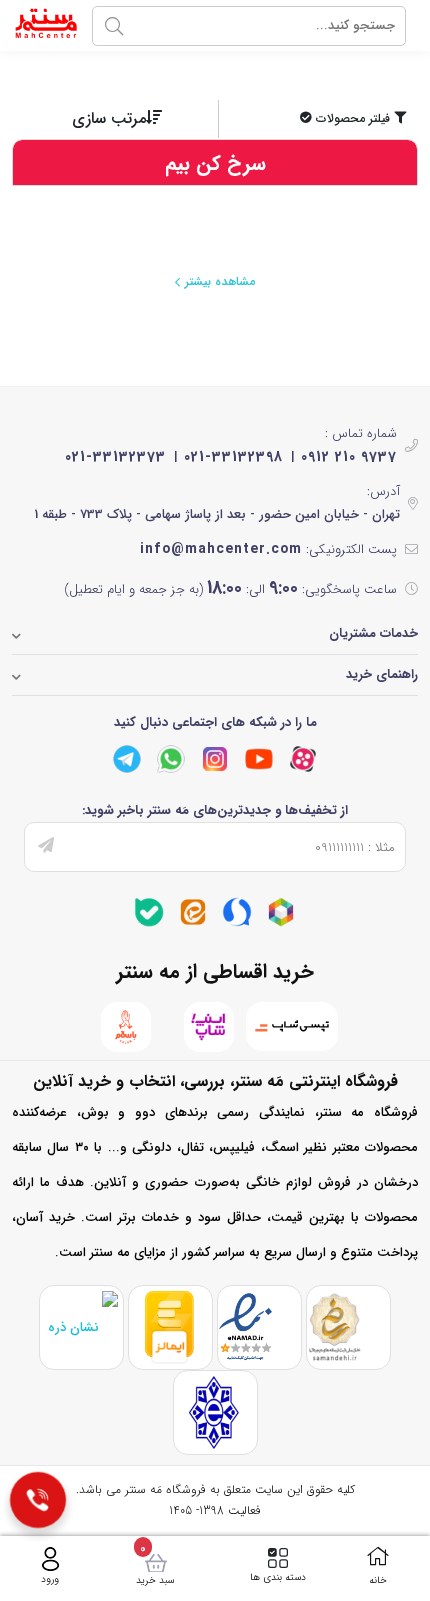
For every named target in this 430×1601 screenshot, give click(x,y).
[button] (320, 119)
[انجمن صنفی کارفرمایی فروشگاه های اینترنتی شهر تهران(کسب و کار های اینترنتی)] (214, 1412)
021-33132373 (115, 457)
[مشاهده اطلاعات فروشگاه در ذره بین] (81, 1327)
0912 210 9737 (349, 457)
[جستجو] (114, 26)
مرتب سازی (109, 118)
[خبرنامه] (46, 847)
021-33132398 (233, 457)
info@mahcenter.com (221, 549)
